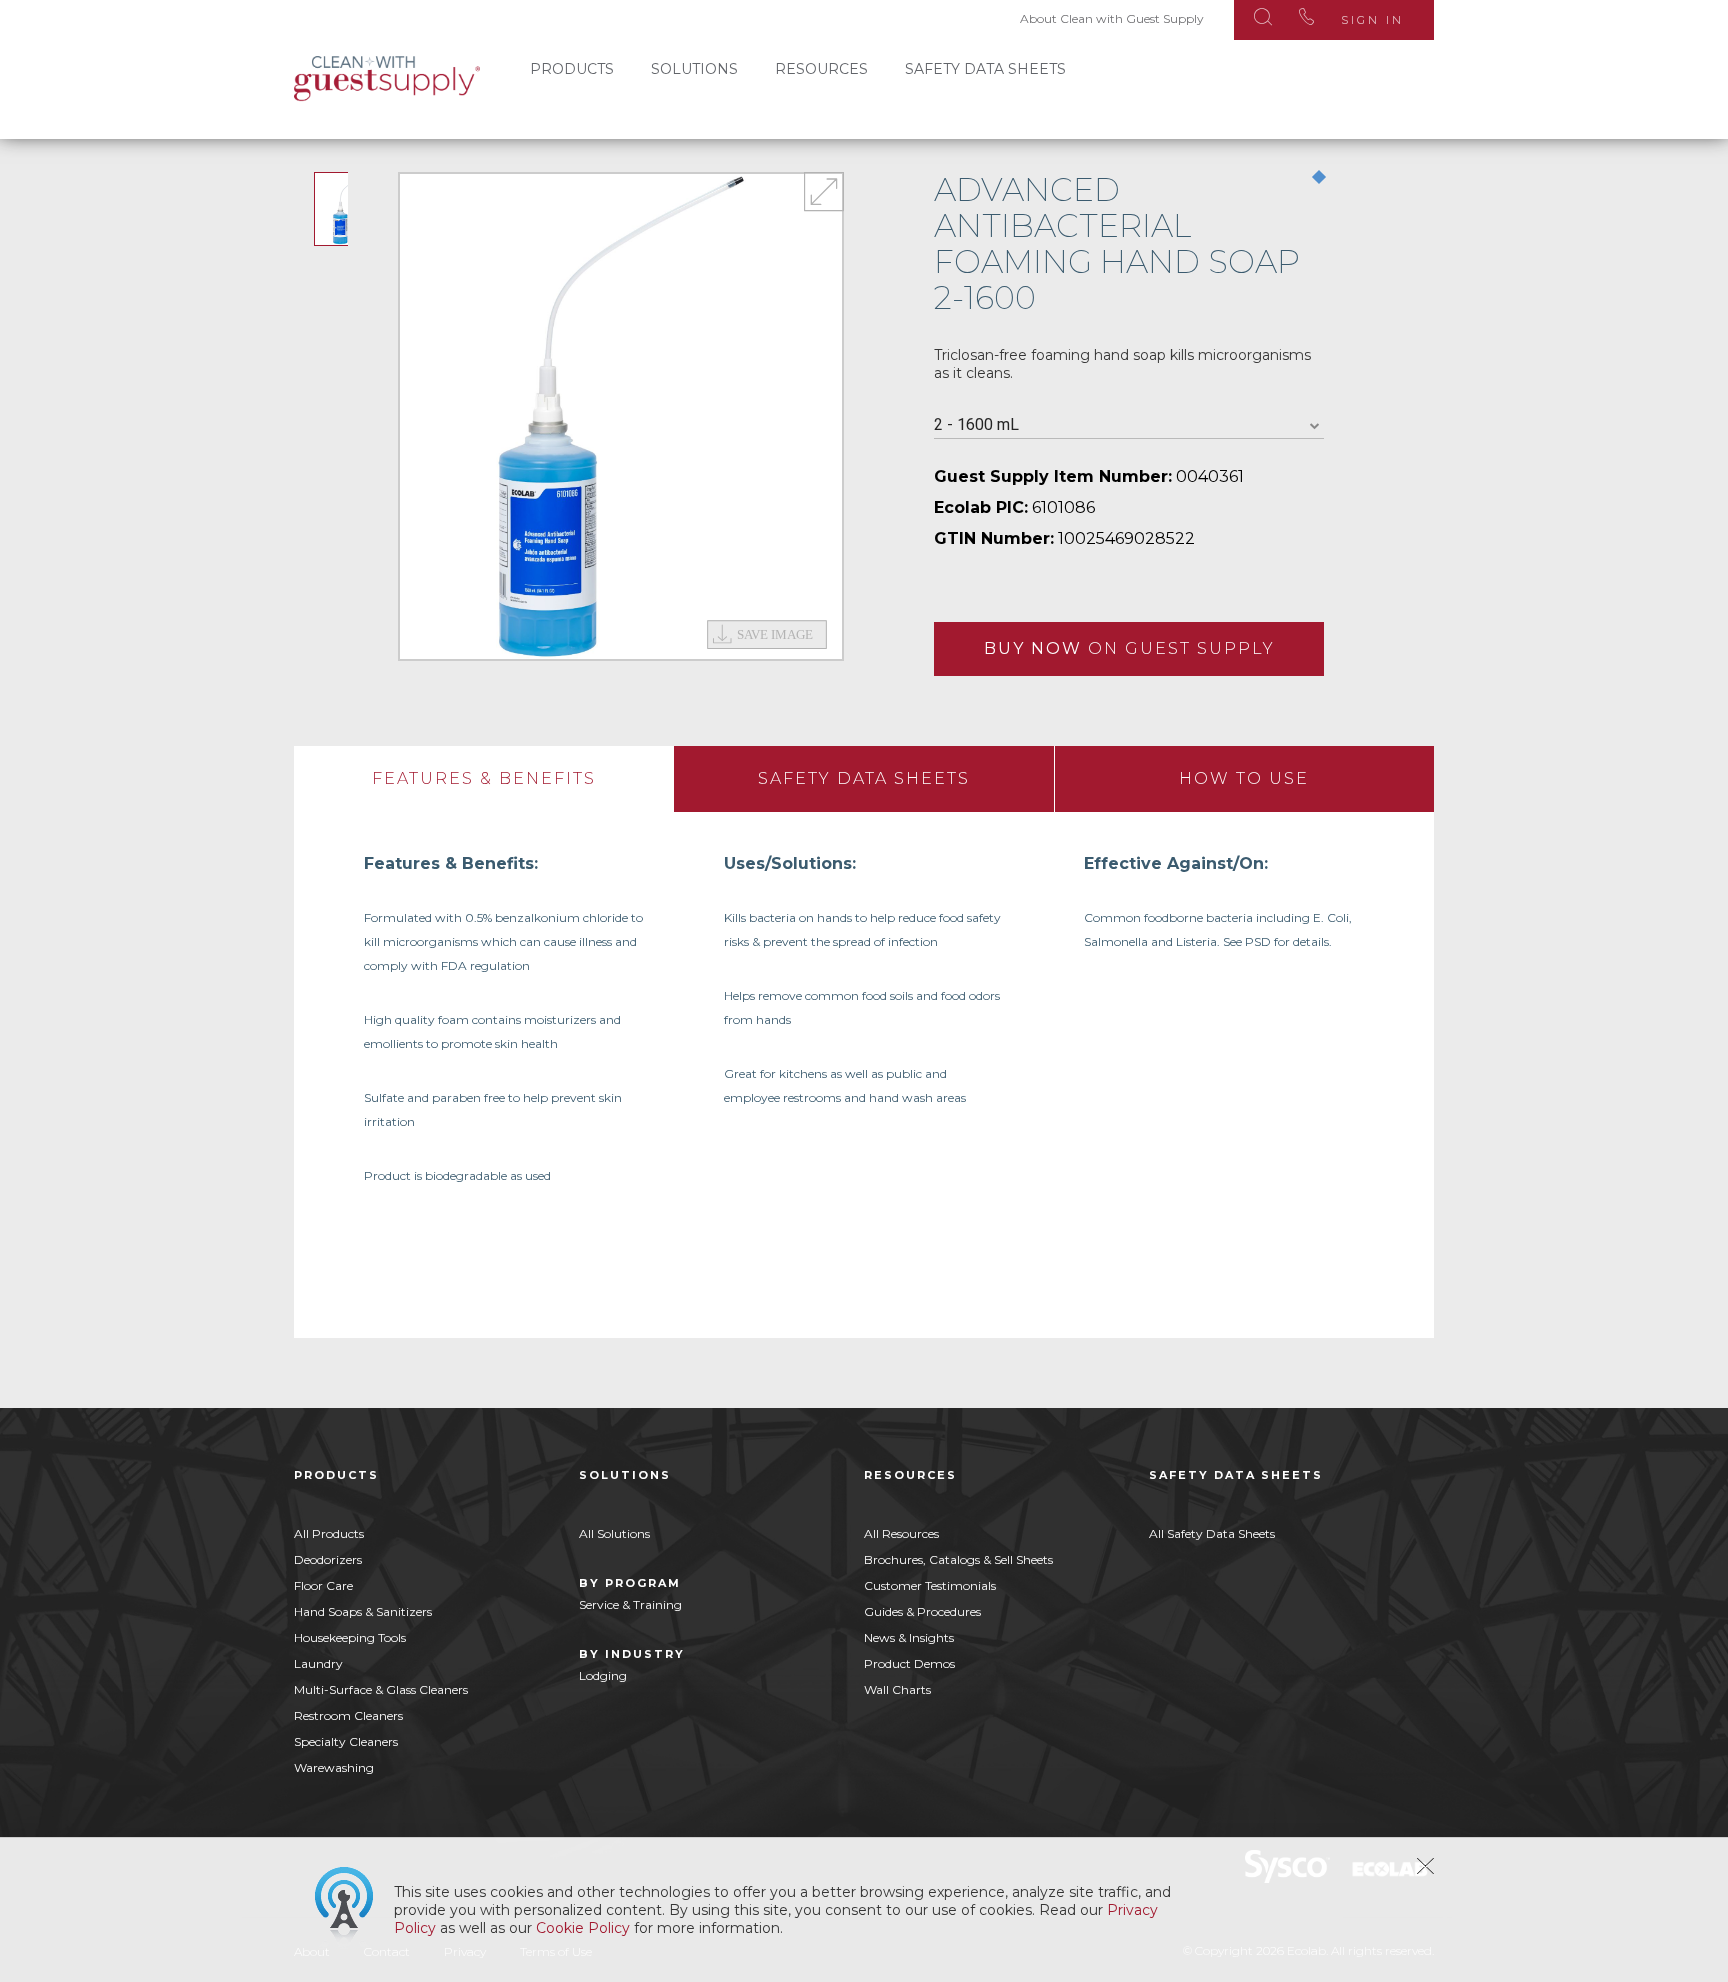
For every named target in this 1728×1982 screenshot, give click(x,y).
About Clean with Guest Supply (1112, 18)
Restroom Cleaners (348, 1715)
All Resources (901, 1533)
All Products (329, 1533)
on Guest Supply (1129, 648)
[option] (621, 416)
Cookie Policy (583, 1928)
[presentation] (483, 779)
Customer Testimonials (930, 1585)
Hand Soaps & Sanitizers (363, 1611)
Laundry (318, 1663)
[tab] (483, 779)
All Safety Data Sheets (1212, 1533)
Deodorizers (328, 1559)
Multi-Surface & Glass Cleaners (381, 1689)
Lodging (603, 1675)
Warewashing (334, 1767)
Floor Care (323, 1585)
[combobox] (1129, 425)
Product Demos (909, 1663)
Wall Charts (897, 1689)
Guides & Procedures (922, 1611)
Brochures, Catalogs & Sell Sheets (958, 1559)
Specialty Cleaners (346, 1741)
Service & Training (630, 1604)
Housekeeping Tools (350, 1637)
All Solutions (614, 1533)
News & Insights (909, 1637)
